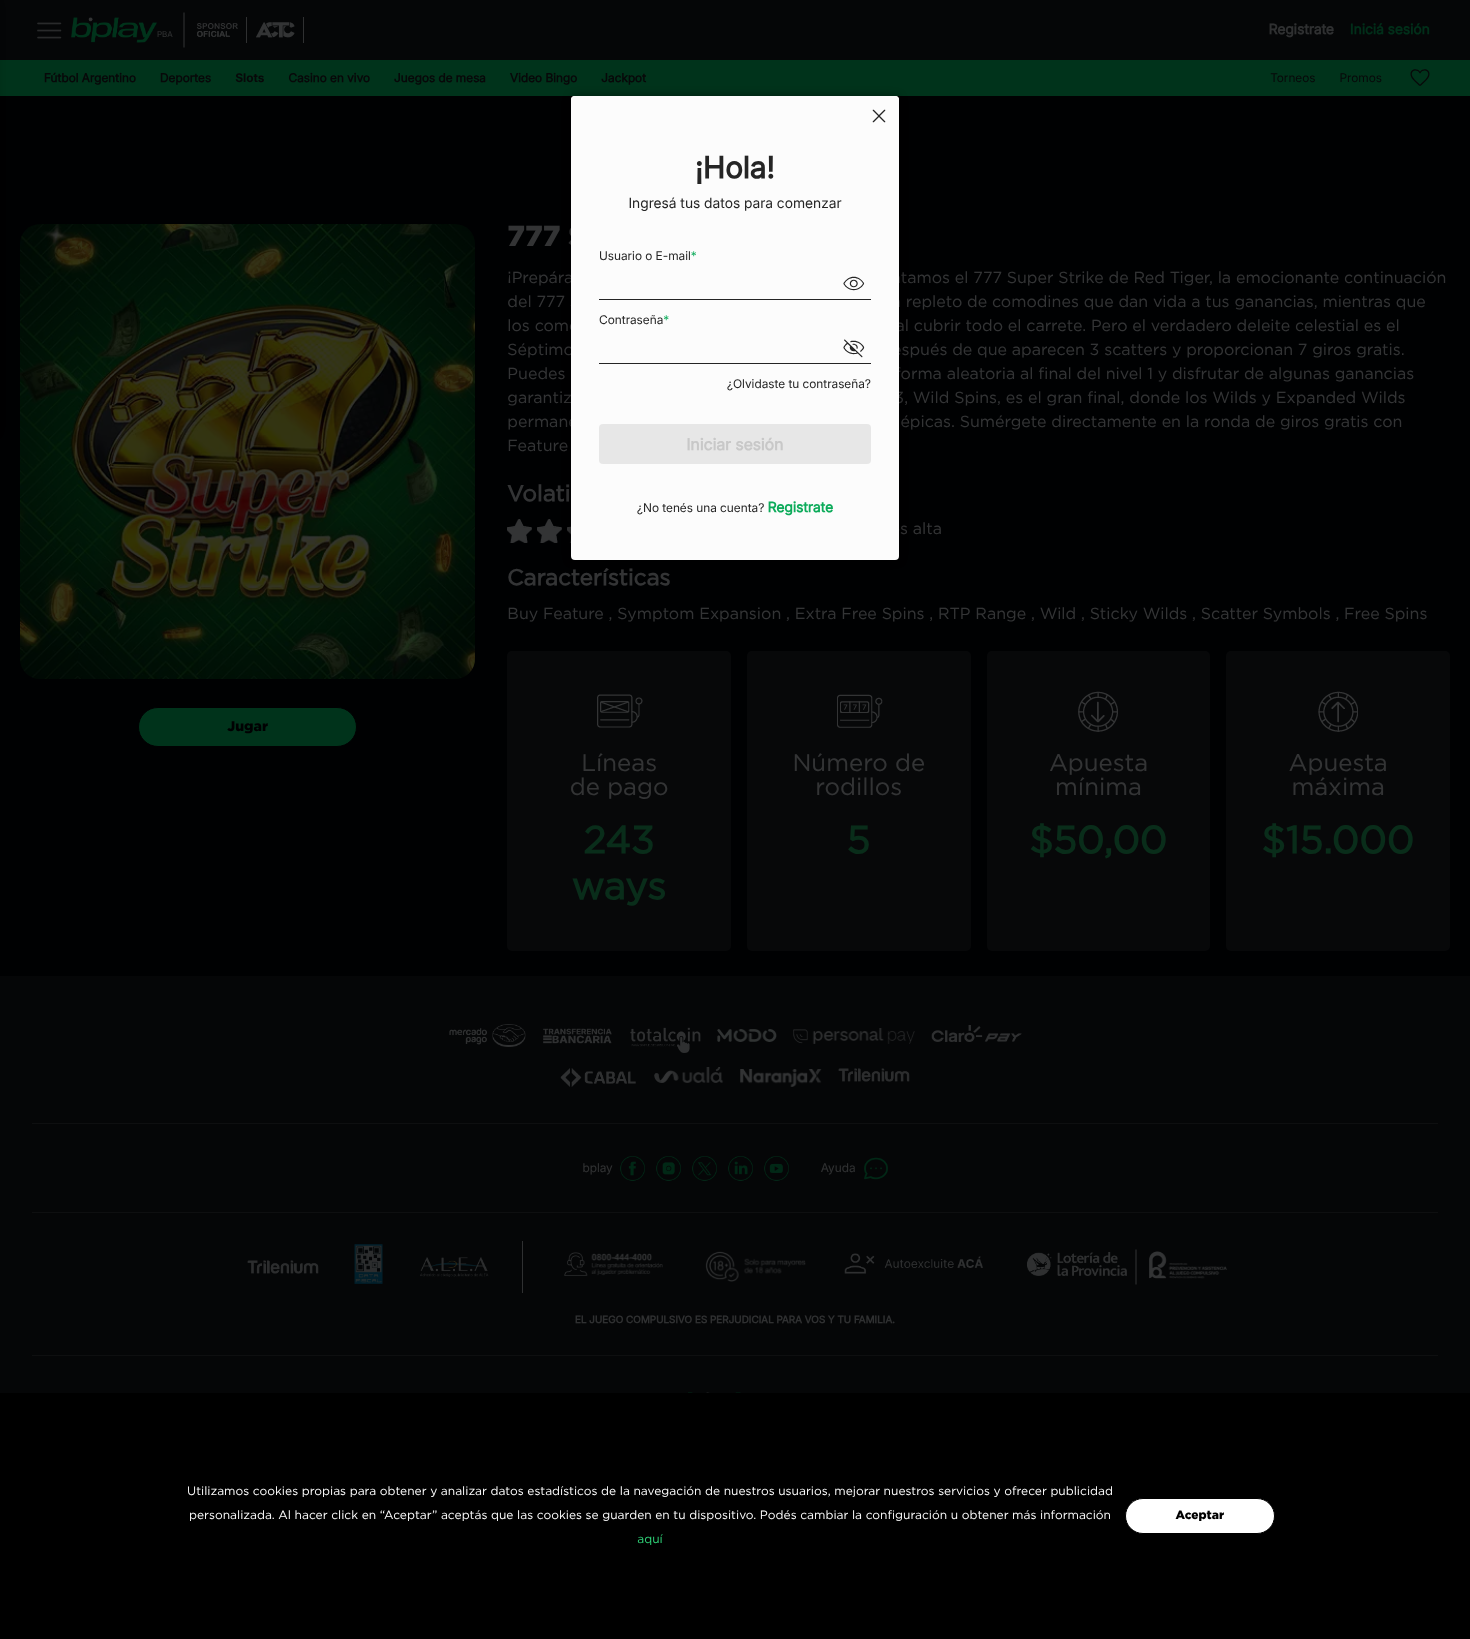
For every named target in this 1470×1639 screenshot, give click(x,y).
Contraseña (634, 319)
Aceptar (1199, 1516)
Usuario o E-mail (648, 255)
